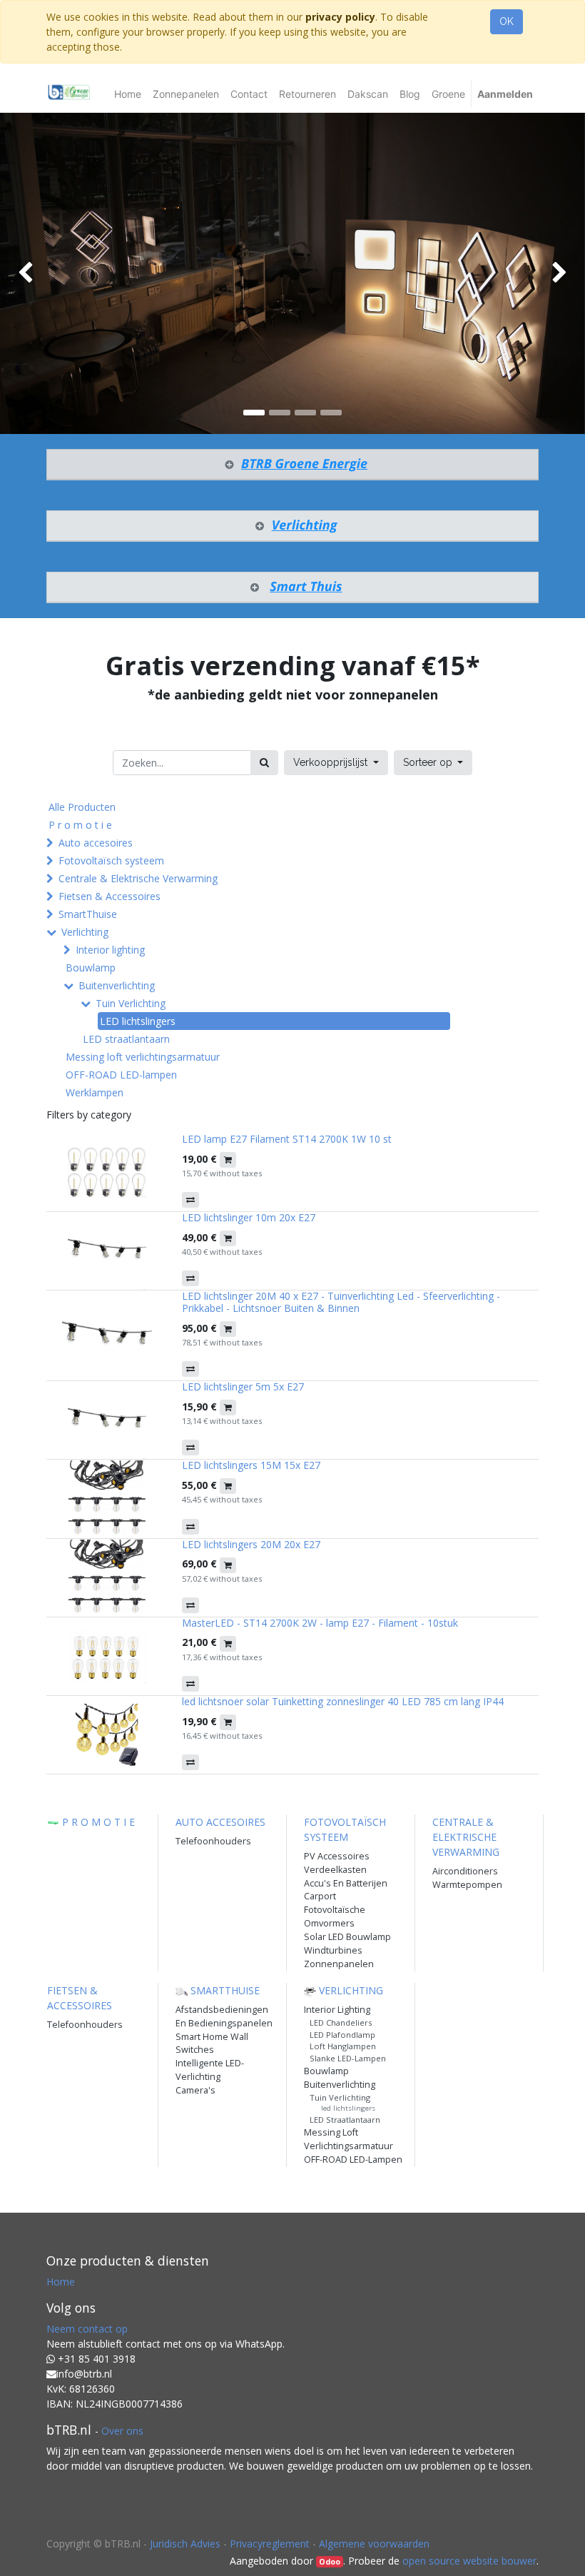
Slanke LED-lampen (348, 2058)
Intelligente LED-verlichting (210, 2070)
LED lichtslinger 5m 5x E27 (243, 1387)
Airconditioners (465, 1871)
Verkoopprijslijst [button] (332, 762)
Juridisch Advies (185, 2544)
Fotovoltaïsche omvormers (335, 1916)
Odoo (330, 2562)
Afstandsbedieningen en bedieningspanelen (224, 2016)
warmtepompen (467, 1885)
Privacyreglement (270, 2544)
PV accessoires (337, 1856)
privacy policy (340, 17)
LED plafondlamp (342, 2035)
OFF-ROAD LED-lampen (121, 1075)
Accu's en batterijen (346, 1883)
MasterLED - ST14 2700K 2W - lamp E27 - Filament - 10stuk (320, 1623)
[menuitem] (128, 94)
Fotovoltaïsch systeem (111, 860)
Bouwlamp (91, 968)
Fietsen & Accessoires (110, 896)
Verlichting (85, 932)
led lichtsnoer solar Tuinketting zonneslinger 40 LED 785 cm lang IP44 (343, 1701)
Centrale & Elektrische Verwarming (138, 878)
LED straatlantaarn (126, 1039)
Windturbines (333, 1950)
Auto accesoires (96, 843)
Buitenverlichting (117, 985)
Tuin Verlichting (131, 1003)
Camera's (195, 2090)
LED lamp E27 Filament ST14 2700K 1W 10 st (287, 1139)
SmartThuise (88, 914)
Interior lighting (110, 950)
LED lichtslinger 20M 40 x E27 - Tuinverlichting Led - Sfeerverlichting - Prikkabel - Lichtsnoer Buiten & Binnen (341, 1302)
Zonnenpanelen (339, 1964)
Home (61, 2282)
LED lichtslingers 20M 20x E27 (251, 1544)
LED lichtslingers (138, 1021)
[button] (433, 763)
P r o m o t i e (80, 825)
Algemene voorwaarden (374, 2544)
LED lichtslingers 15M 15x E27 (251, 1465)
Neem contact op (87, 2329)
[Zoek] (264, 763)
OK (507, 21)
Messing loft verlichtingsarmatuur (143, 1057)
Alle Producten (82, 807)
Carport (320, 1896)
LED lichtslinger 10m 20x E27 (249, 1217)
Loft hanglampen (343, 2046)
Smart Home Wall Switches (212, 2044)
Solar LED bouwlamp (347, 1937)
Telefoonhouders (213, 1841)
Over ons (122, 2431)
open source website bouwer (469, 2561)
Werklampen (95, 1092)
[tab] (292, 465)
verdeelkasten (335, 1870)
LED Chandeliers (341, 2022)
